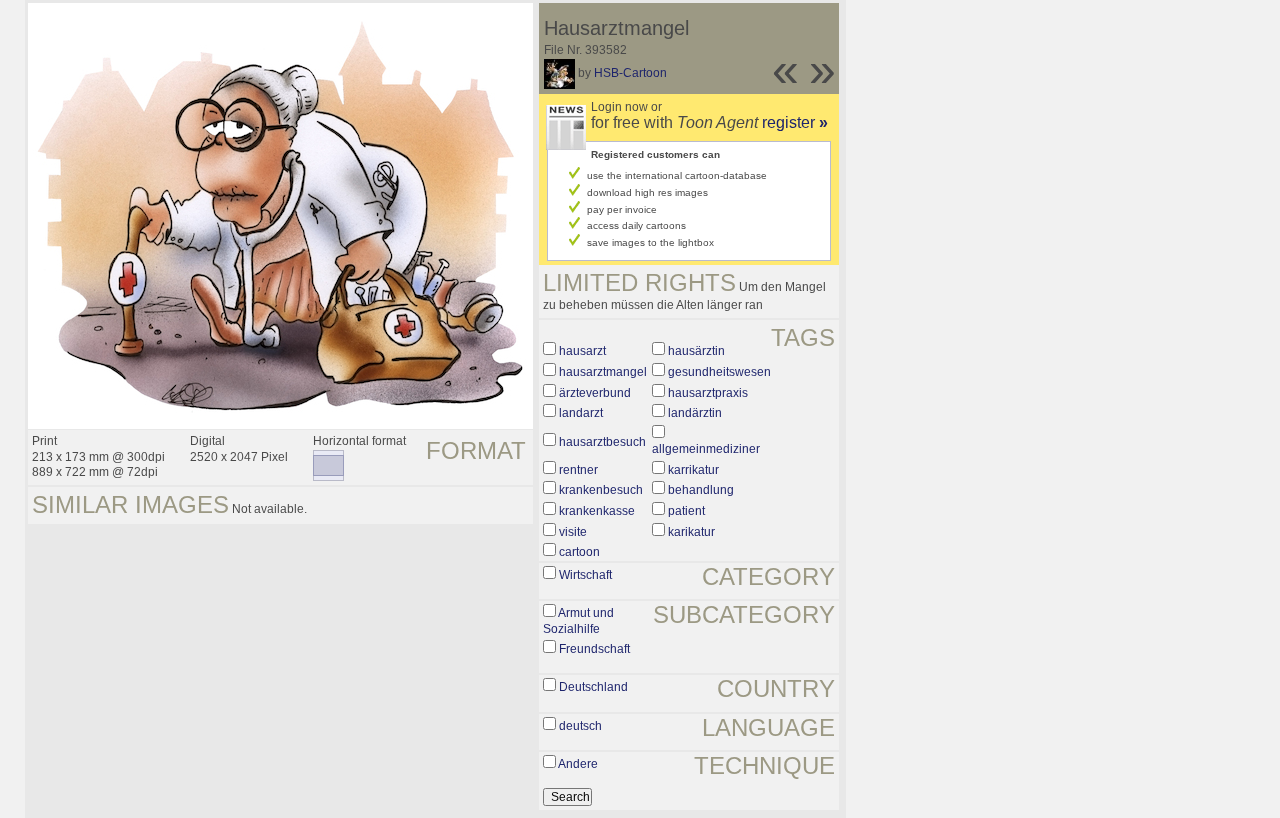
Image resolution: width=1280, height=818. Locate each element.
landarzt (581, 413)
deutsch (580, 726)
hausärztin (696, 351)
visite (573, 532)
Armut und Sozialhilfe (578, 621)
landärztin (695, 413)
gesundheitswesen (719, 372)
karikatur (691, 532)
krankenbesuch (601, 490)
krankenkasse (597, 511)
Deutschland (593, 687)
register (795, 122)
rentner (578, 470)
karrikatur (693, 470)
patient (686, 511)
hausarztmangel (603, 372)
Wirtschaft (585, 575)
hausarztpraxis (708, 393)
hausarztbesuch (602, 442)
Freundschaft (594, 649)
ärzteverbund (595, 393)
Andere (578, 764)
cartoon (579, 552)
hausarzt (582, 351)
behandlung (701, 490)
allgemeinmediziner (706, 449)
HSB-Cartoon (630, 73)
